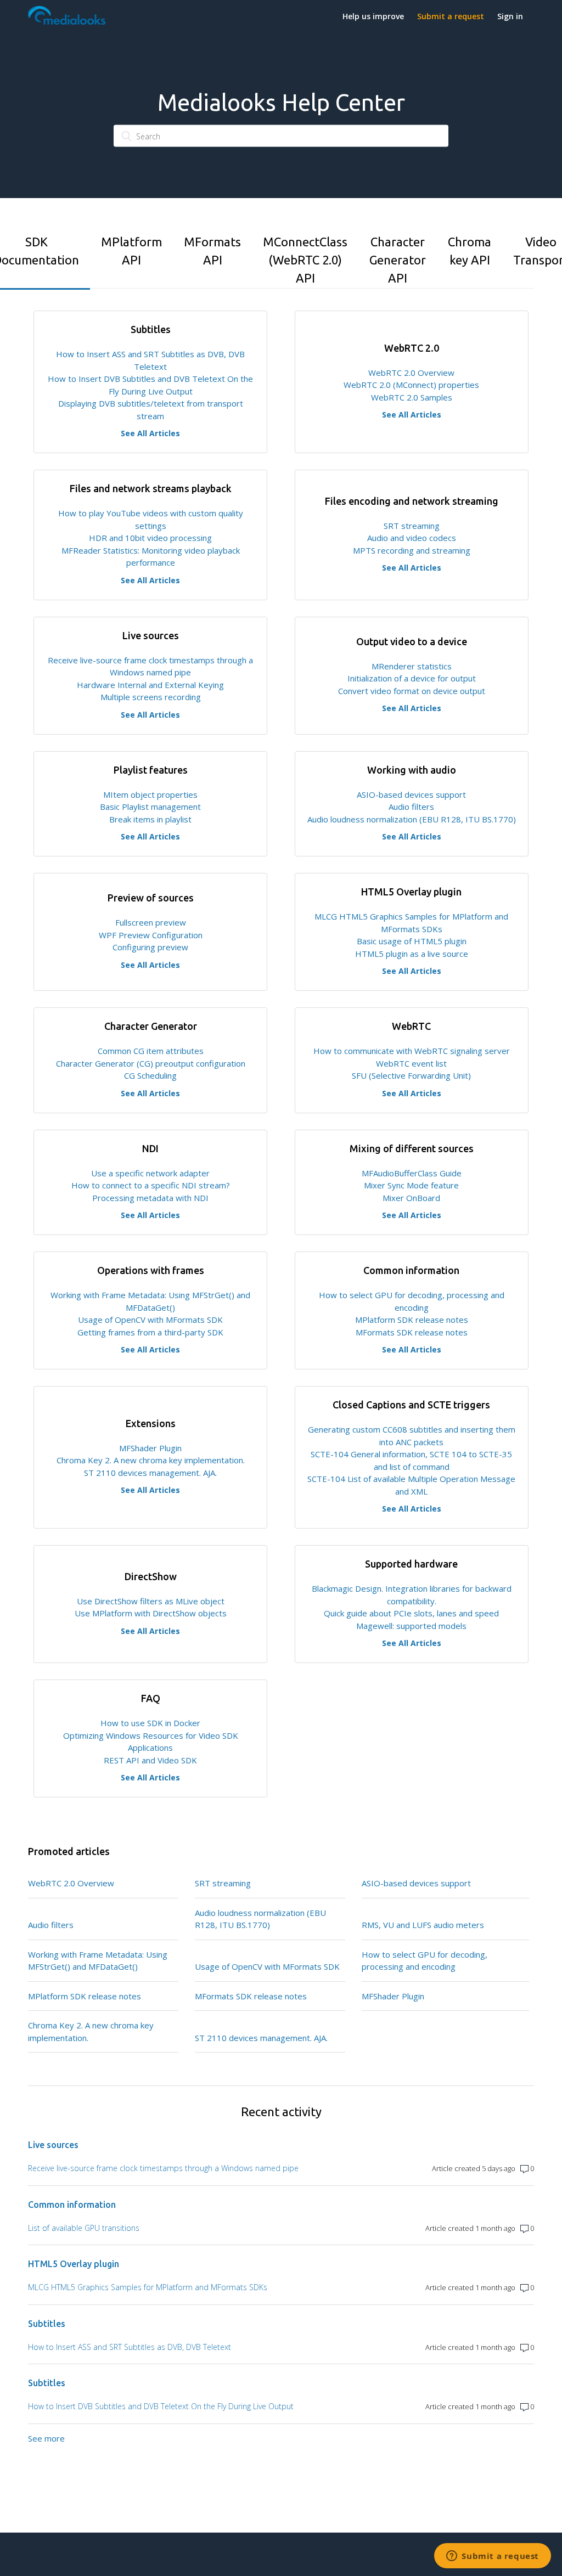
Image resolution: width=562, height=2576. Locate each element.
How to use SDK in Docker (150, 1723)
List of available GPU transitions (84, 2228)
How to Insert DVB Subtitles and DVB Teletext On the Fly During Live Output (161, 2406)
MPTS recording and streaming (412, 550)
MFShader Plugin (150, 1448)
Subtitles (47, 2324)
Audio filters (411, 807)
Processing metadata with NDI (150, 1198)
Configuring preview (150, 947)
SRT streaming (412, 526)
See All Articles (150, 433)
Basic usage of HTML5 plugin (412, 941)
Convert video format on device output (412, 691)
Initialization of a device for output (412, 678)
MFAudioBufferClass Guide (412, 1173)
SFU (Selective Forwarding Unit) (411, 1075)
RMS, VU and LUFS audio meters (423, 1925)
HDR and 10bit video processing (150, 538)
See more (46, 2438)
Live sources (53, 2145)
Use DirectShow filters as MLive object (151, 1601)
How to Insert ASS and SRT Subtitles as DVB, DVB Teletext (130, 2347)
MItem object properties (150, 794)
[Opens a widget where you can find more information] (493, 2557)
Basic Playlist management (150, 807)
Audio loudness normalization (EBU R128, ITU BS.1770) (412, 819)
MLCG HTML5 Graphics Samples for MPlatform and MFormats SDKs (148, 2287)
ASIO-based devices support (411, 794)
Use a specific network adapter (150, 1173)
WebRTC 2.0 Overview (411, 373)
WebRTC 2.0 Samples (412, 397)
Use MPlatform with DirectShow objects (151, 1613)
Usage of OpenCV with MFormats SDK (150, 1320)
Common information (72, 2205)
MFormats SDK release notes (412, 1332)
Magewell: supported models (411, 1626)
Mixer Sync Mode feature (411, 1185)
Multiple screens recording (151, 697)
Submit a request (451, 16)
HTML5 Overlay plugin (74, 2264)
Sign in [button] (510, 16)
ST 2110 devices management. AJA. (150, 1473)
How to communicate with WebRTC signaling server (412, 1051)
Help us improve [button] (373, 16)
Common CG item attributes (151, 1051)
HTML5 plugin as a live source (412, 954)
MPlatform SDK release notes (412, 1320)
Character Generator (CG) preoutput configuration (151, 1063)
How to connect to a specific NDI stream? (151, 1185)
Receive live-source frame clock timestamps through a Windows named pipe (163, 2168)
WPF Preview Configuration (151, 935)
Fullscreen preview (151, 922)
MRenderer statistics (412, 666)
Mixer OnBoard (411, 1198)
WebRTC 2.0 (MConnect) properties (411, 385)
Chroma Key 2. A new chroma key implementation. (151, 1460)
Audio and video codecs (412, 538)
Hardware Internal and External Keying (150, 685)
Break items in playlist (150, 819)
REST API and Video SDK (150, 1760)
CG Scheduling (150, 1075)
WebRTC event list (411, 1063)
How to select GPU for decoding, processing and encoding (425, 1961)
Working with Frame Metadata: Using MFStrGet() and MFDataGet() (98, 1961)
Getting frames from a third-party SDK (150, 1332)
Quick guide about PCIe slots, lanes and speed (411, 1613)
